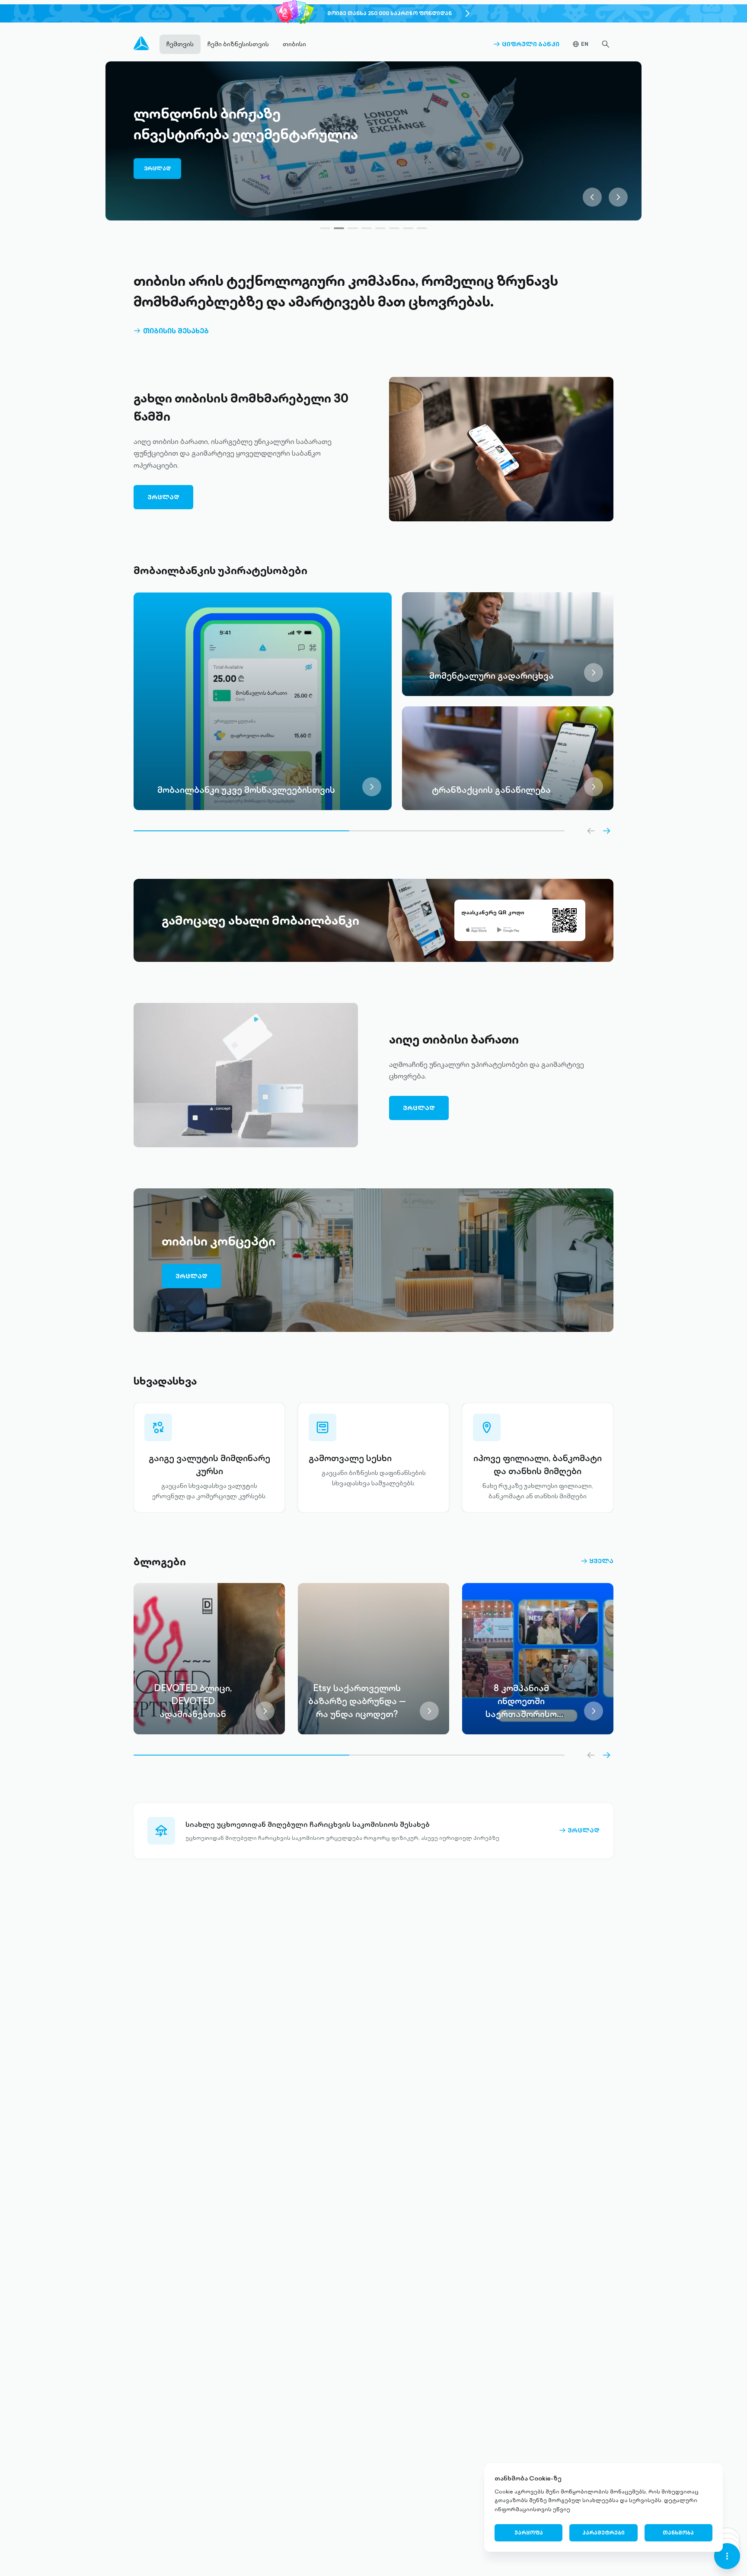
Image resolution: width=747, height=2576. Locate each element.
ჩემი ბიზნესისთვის (238, 44)
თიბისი (294, 44)
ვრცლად (157, 173)
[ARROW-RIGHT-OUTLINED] (607, 831)
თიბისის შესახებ (171, 331)
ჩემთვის (180, 44)
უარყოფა (529, 2533)
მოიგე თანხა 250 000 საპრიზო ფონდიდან (389, 13)
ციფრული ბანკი (526, 44)
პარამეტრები (603, 2533)
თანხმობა (678, 2533)
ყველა (597, 1561)
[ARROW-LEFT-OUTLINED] (591, 831)
